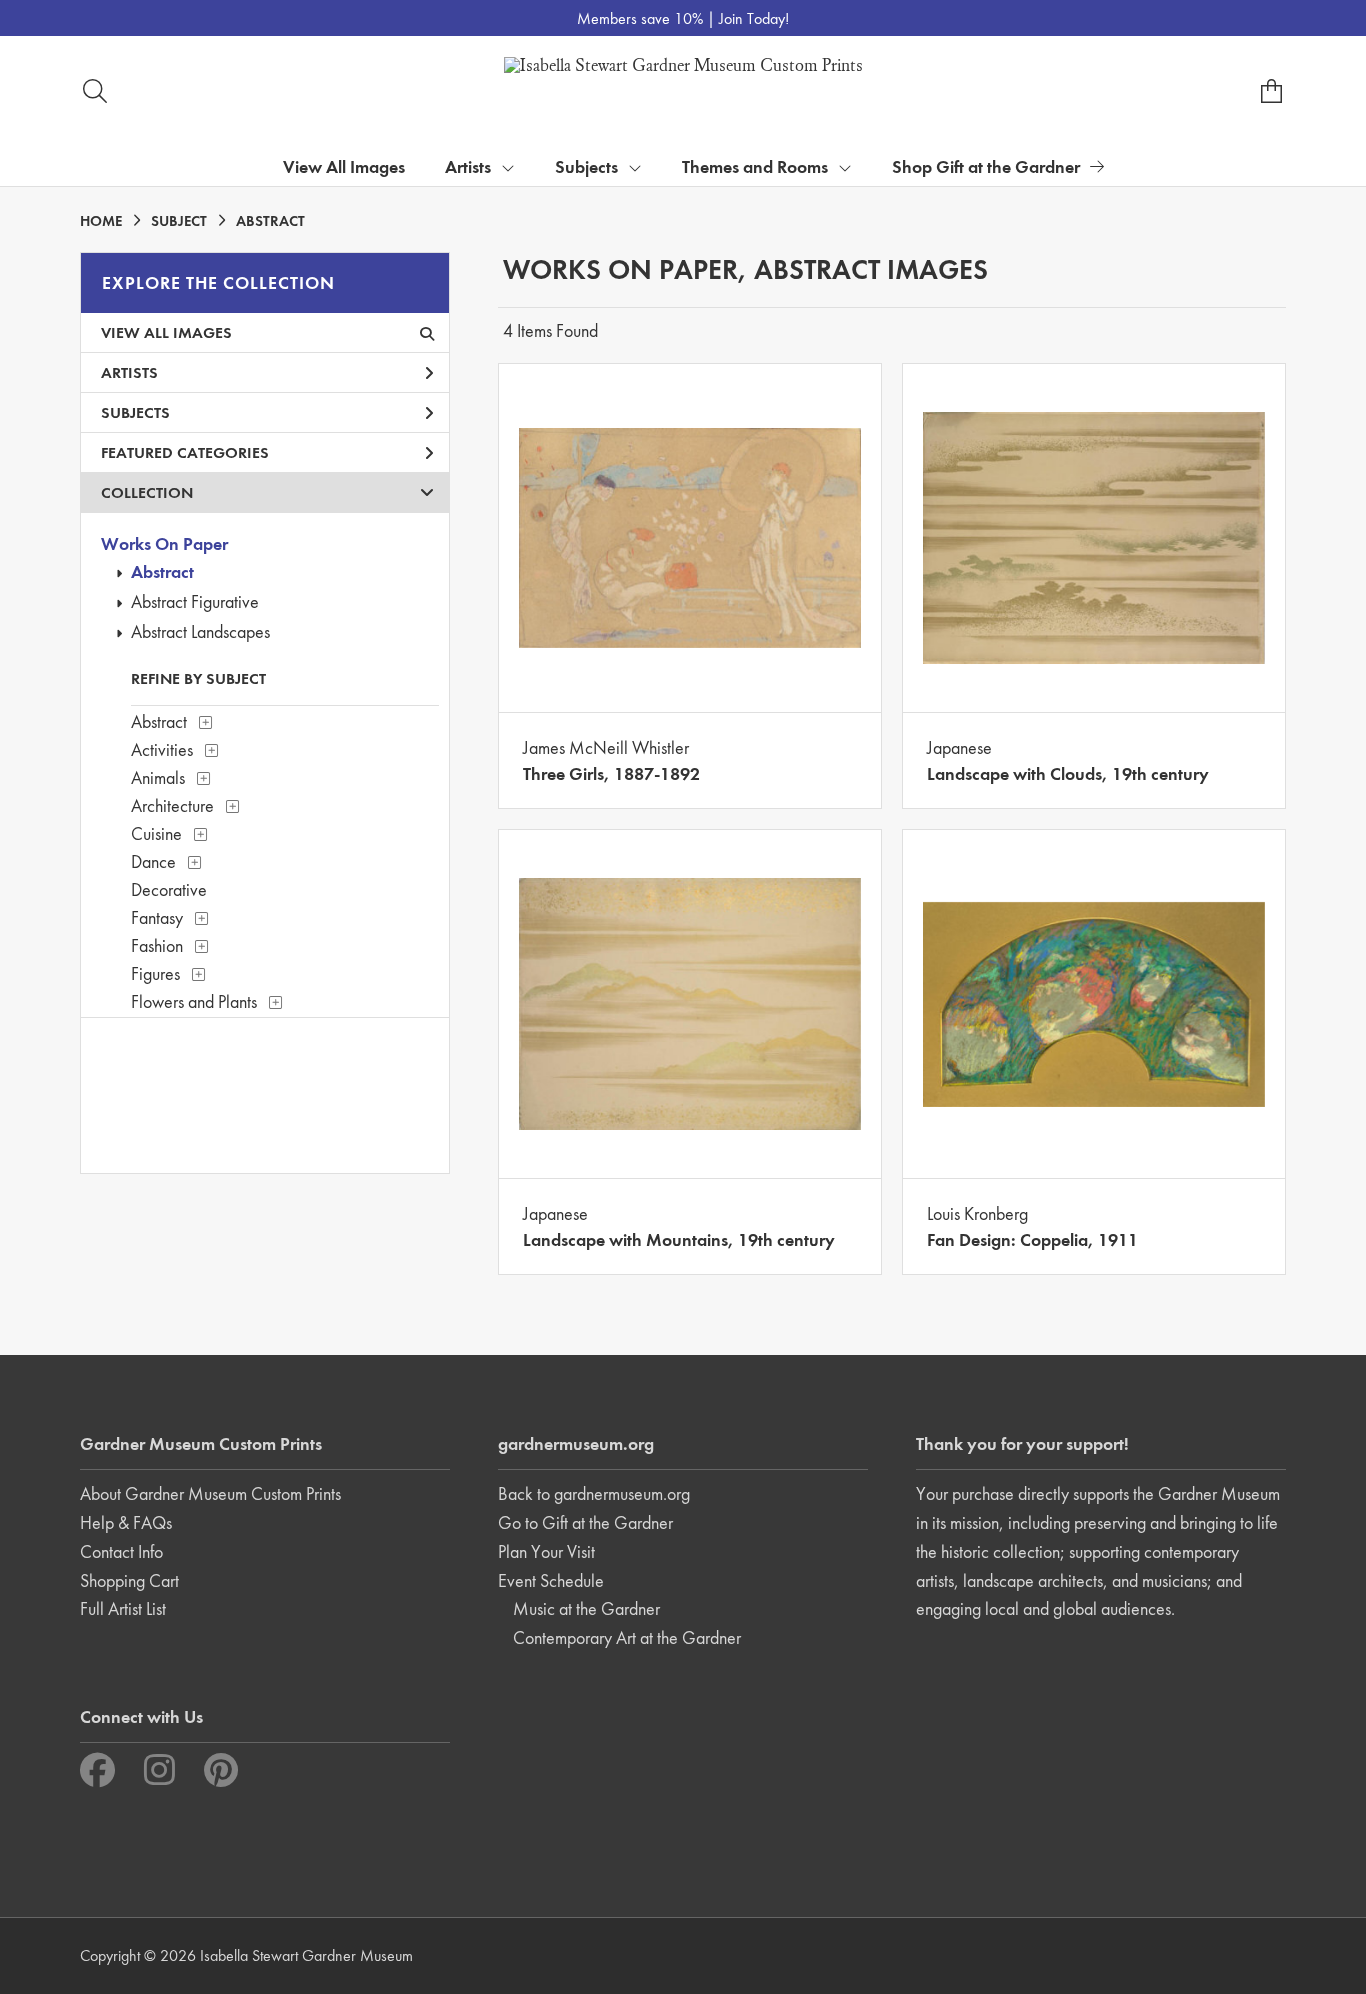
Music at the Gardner (586, 1608)
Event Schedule (551, 1580)
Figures (155, 973)
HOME (101, 221)
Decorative (169, 889)
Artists (129, 372)
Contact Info (121, 1551)
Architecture (172, 805)
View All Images (344, 166)
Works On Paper (164, 543)
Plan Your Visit (546, 1551)
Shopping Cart (129, 1580)
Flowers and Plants (194, 1001)
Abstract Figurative (195, 601)
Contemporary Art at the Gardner (627, 1637)
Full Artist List (123, 1608)
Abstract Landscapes (200, 631)
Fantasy (157, 917)
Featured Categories (185, 452)
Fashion (157, 945)
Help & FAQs (126, 1522)
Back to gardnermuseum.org (594, 1493)
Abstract (162, 571)
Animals (158, 777)
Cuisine (156, 833)
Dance (153, 861)
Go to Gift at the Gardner (585, 1522)
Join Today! (754, 18)
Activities (162, 749)
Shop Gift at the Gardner (986, 166)
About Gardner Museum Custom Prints (210, 1493)
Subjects (135, 412)
